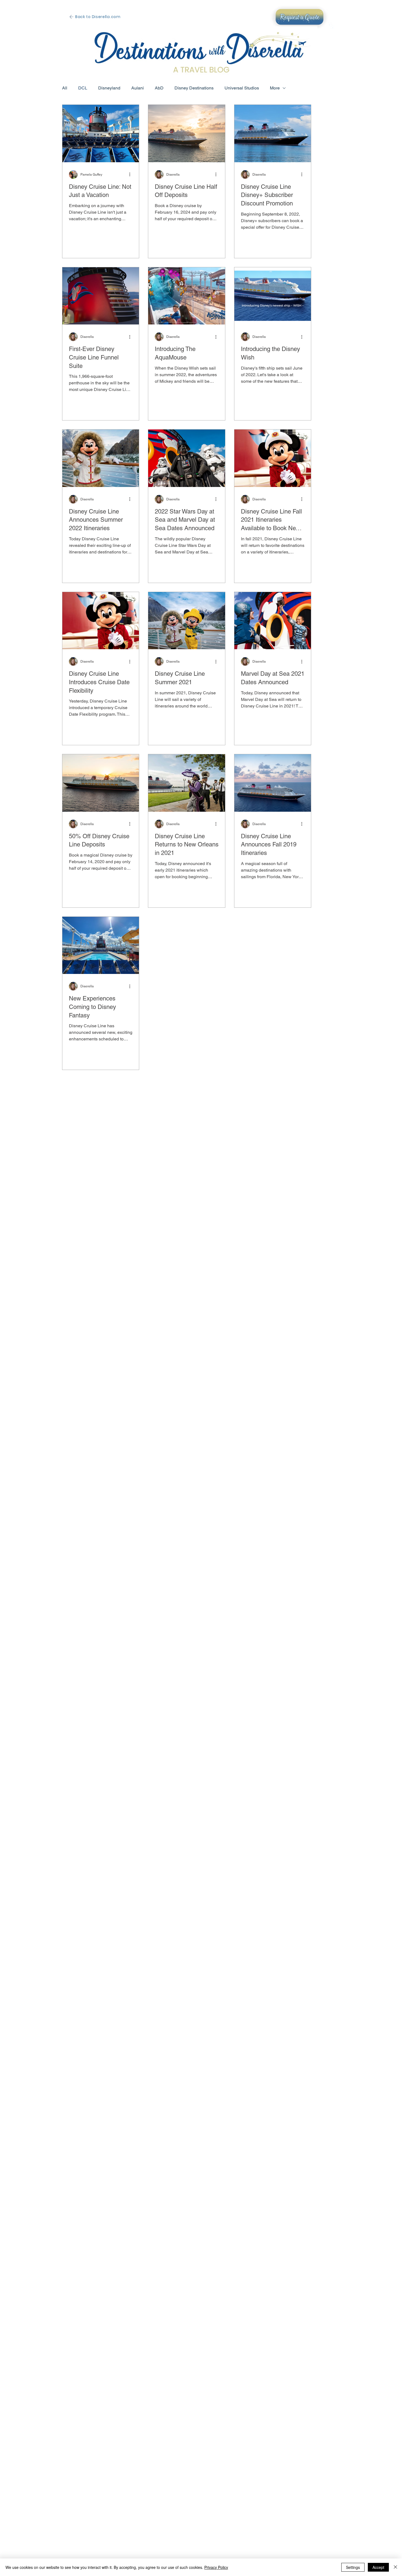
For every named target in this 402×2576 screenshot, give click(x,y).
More (275, 88)
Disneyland (109, 88)
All (65, 88)
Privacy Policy (216, 2567)
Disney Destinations (194, 88)
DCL (83, 88)
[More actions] (132, 175)
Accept (378, 2567)
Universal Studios (242, 88)
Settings (353, 2567)
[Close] (395, 2567)
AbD (159, 88)
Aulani (138, 88)
